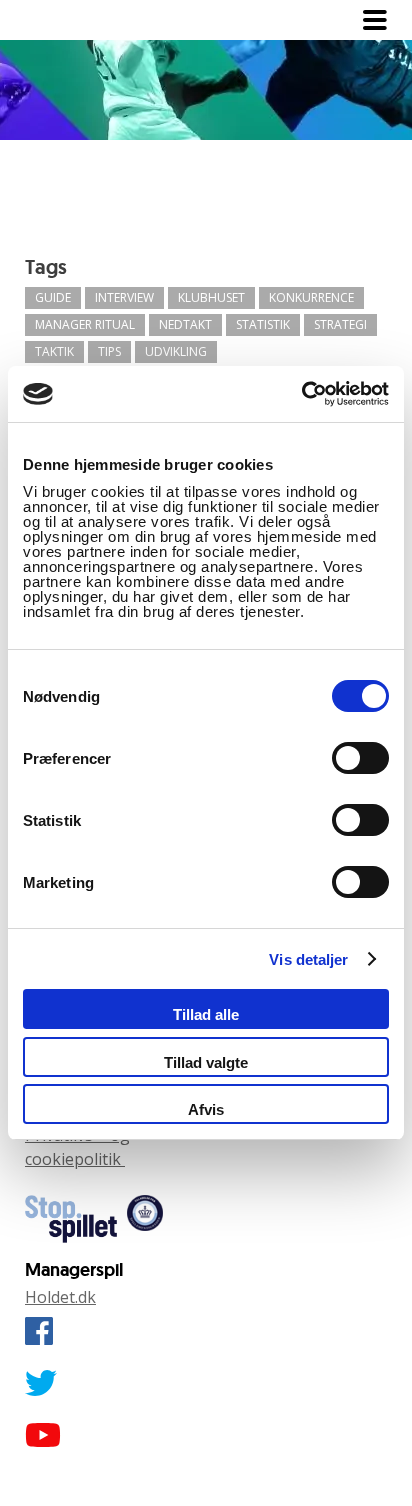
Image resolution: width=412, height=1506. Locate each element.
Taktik (54, 351)
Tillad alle (206, 1014)
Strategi (340, 324)
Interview (124, 297)
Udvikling (176, 351)
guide (53, 297)
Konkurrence (311, 297)
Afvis (206, 1109)
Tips (109, 351)
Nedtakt (185, 324)
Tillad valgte (206, 1062)
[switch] (360, 758)
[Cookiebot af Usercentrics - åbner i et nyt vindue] (301, 394)
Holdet (65, 20)
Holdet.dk (60, 1297)
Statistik (263, 324)
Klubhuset (211, 297)
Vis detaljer (308, 959)
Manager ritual (85, 324)
